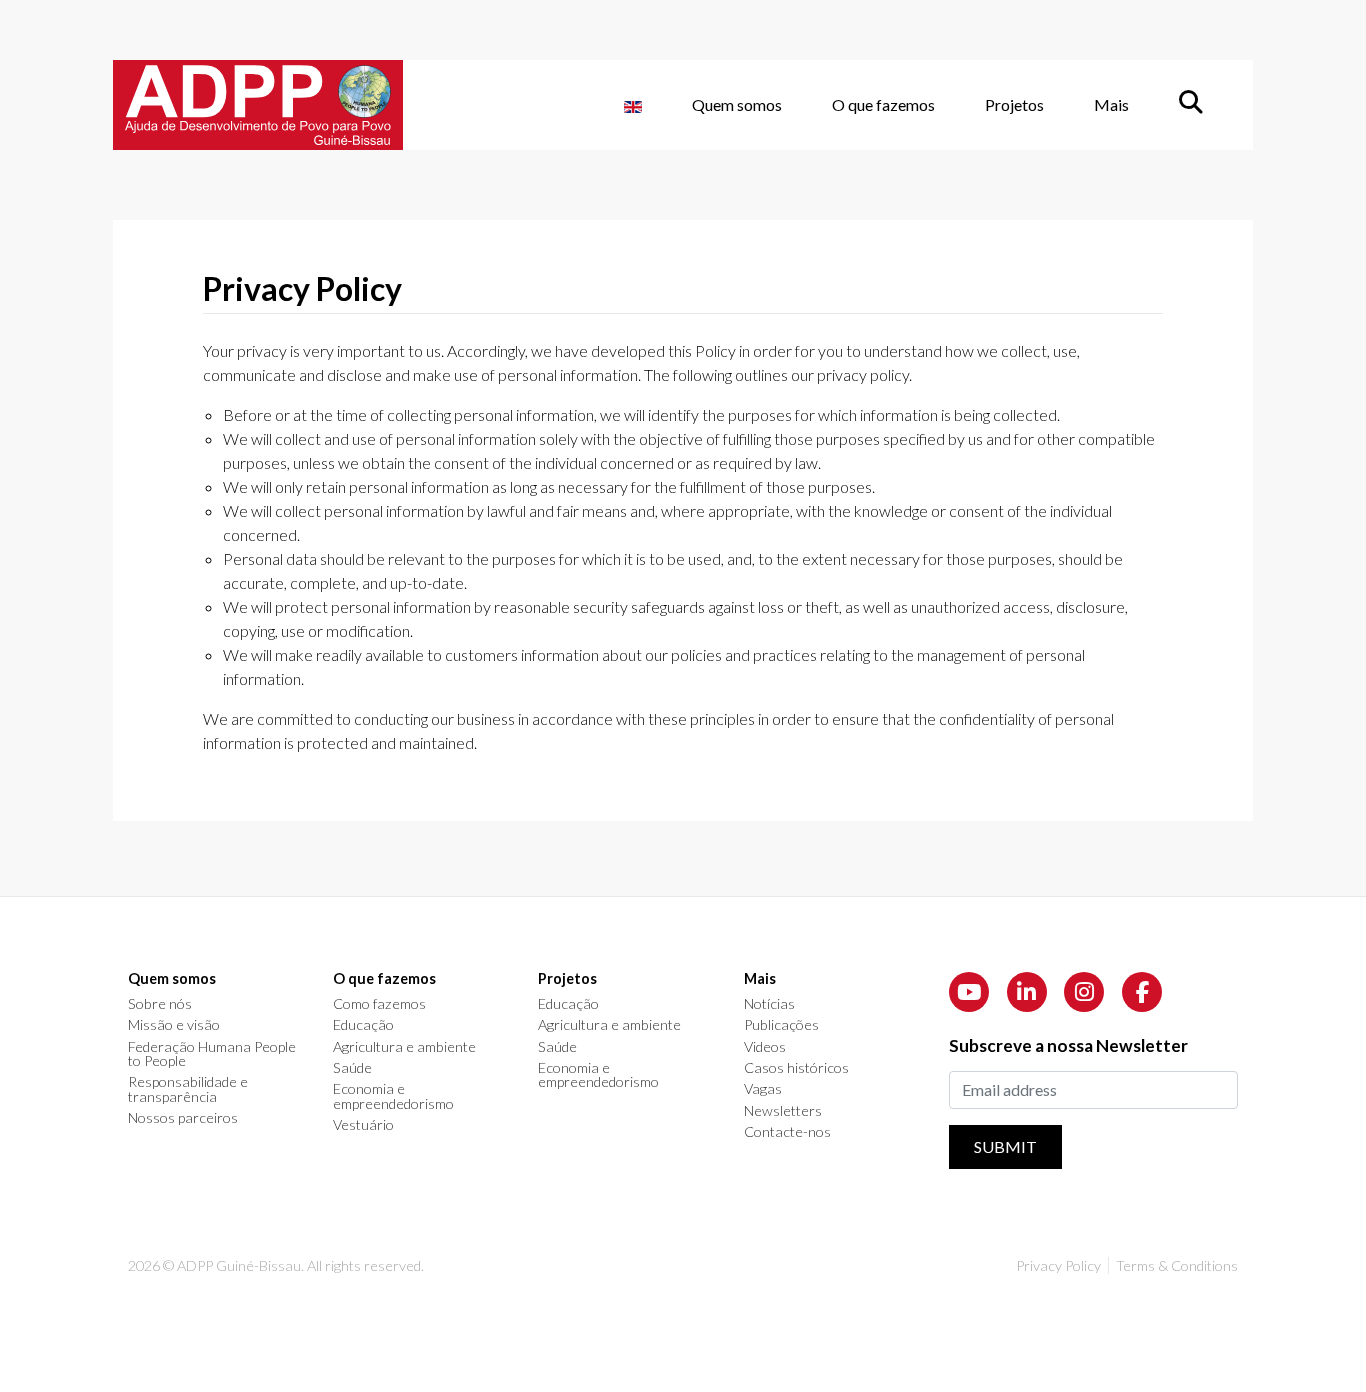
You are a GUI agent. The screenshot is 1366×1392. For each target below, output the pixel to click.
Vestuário (363, 1125)
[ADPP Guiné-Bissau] (258, 105)
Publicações (781, 1025)
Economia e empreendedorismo (393, 1096)
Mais (1111, 104)
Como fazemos (379, 1004)
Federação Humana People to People (212, 1054)
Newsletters (783, 1111)
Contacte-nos (787, 1132)
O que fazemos (883, 104)
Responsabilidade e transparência (188, 1089)
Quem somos (737, 104)
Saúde (352, 1068)
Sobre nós (160, 1004)
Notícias (769, 1004)
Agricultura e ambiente (404, 1047)
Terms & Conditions (1177, 1265)
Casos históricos (796, 1068)
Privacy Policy (1058, 1265)
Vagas (763, 1089)
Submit (1005, 1146)
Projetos (1014, 104)
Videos (765, 1047)
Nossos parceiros (183, 1118)
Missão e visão (174, 1025)
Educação (363, 1025)
